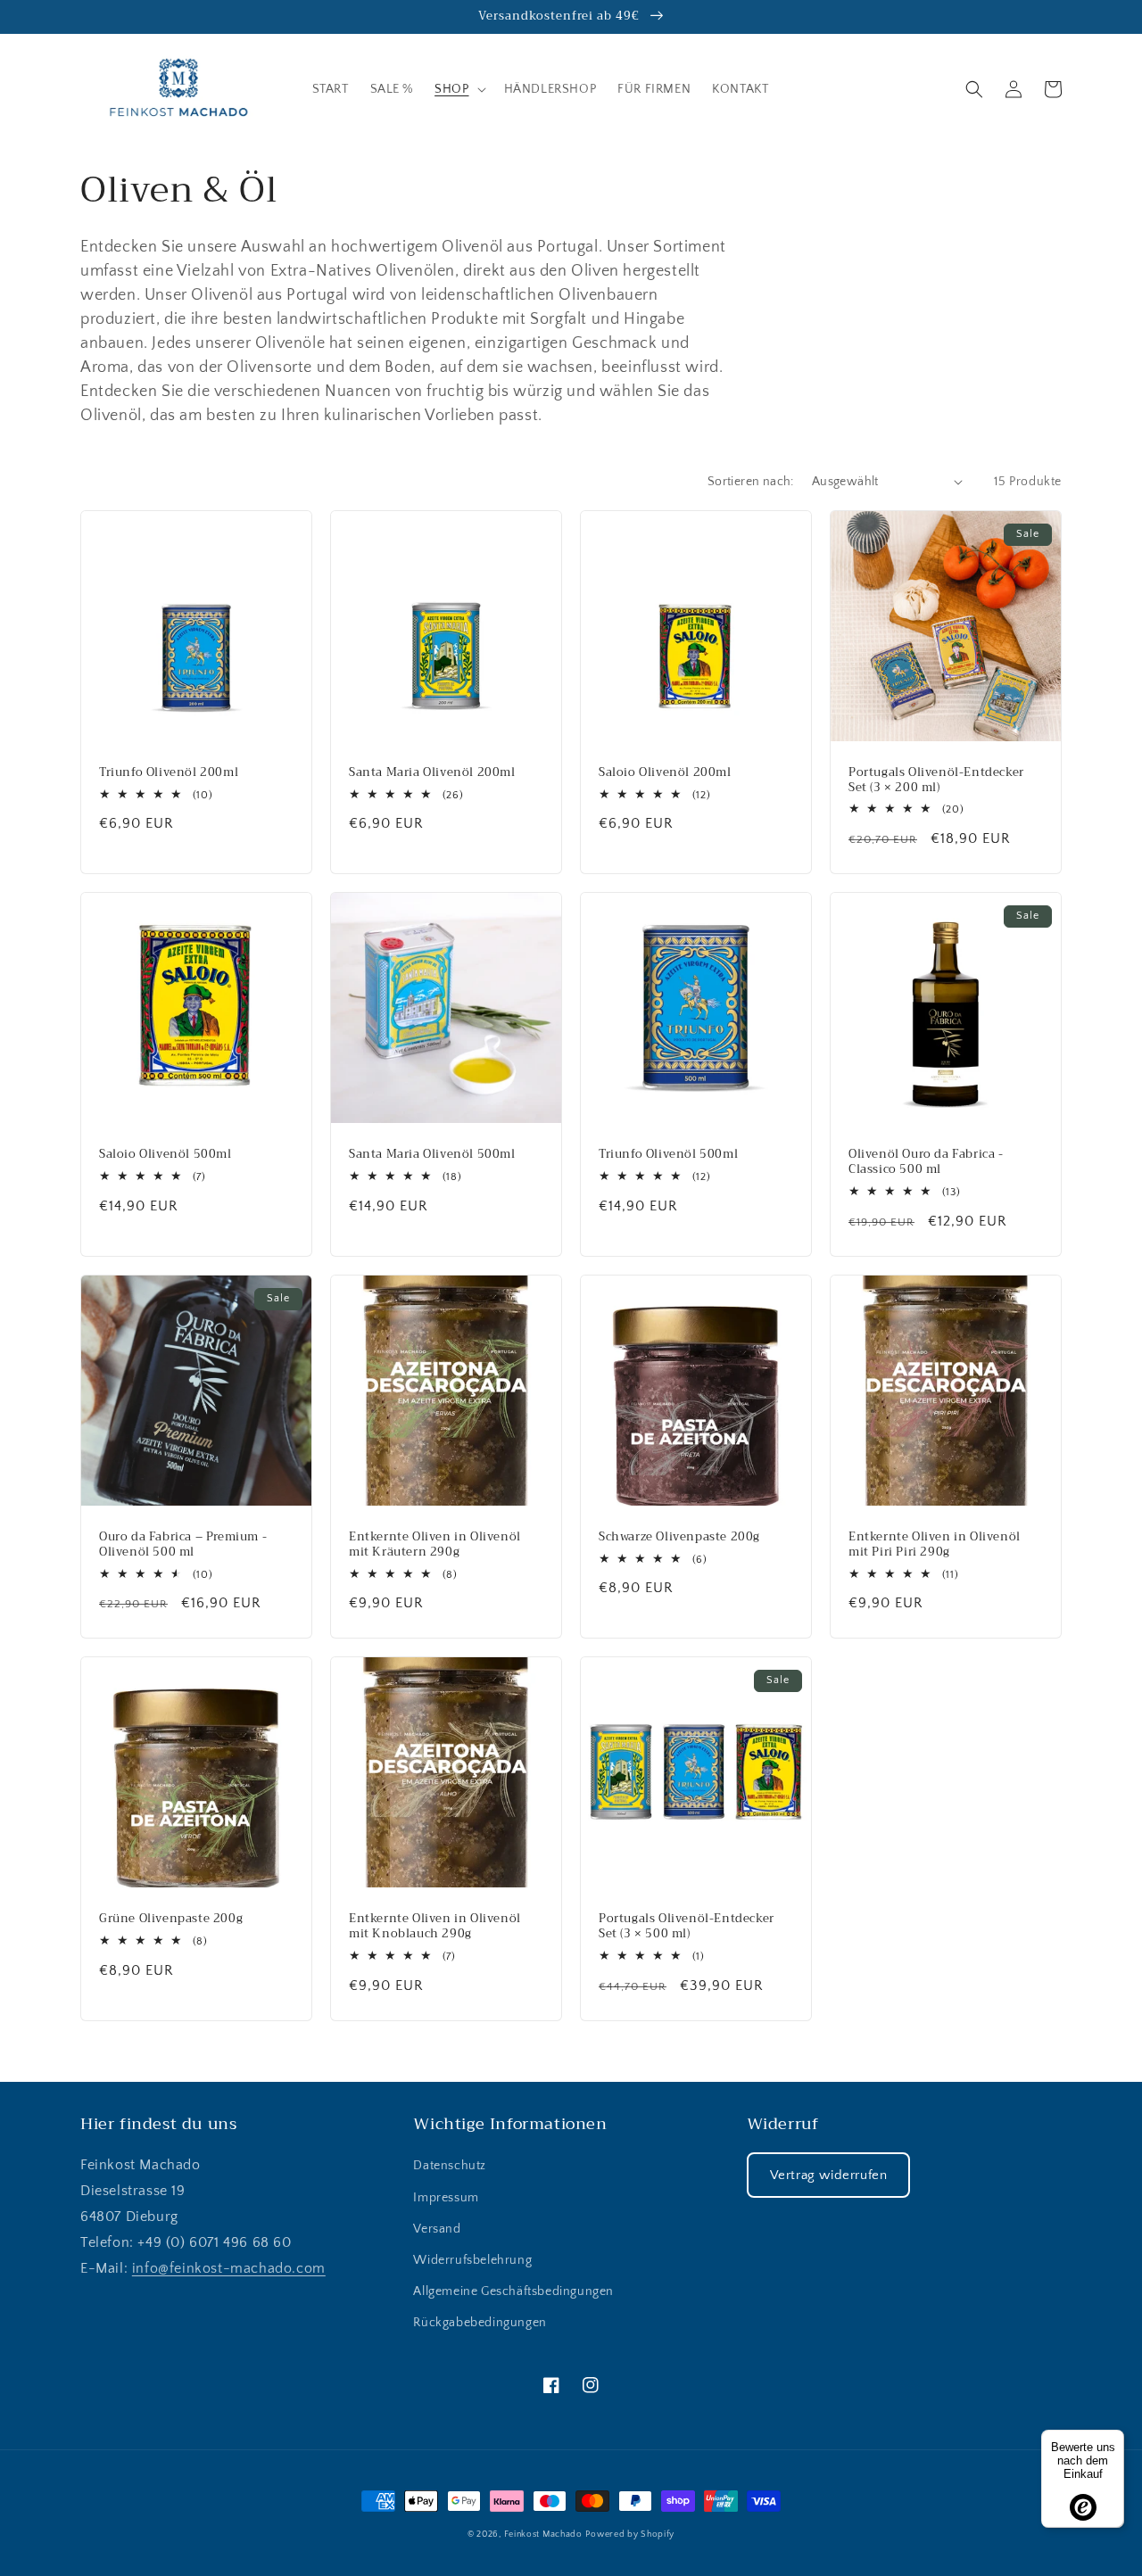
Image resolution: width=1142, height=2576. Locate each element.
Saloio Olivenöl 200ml (665, 773)
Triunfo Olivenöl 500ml (668, 1155)
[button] (458, 89)
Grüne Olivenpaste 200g (171, 1919)
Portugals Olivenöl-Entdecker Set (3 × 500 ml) (687, 1927)
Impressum (446, 2198)
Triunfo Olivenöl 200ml (169, 773)
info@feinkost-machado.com (229, 2268)
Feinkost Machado (543, 2535)
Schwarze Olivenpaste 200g (679, 1537)
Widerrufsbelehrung (472, 2260)
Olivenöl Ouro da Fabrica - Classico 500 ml (926, 1162)
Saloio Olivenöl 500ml (166, 1155)
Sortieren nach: (751, 482)
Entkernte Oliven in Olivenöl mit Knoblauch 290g (435, 1927)
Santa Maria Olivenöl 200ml (432, 773)
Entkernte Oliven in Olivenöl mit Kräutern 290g (435, 1545)
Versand (437, 2229)
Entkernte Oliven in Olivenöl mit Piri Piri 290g (935, 1545)
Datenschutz (450, 2166)
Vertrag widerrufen (829, 2175)
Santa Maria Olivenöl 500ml (432, 1155)
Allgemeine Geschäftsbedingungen (513, 2291)
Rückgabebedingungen (480, 2323)
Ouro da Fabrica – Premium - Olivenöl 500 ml (183, 1545)
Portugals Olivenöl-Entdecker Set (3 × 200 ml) (936, 780)
